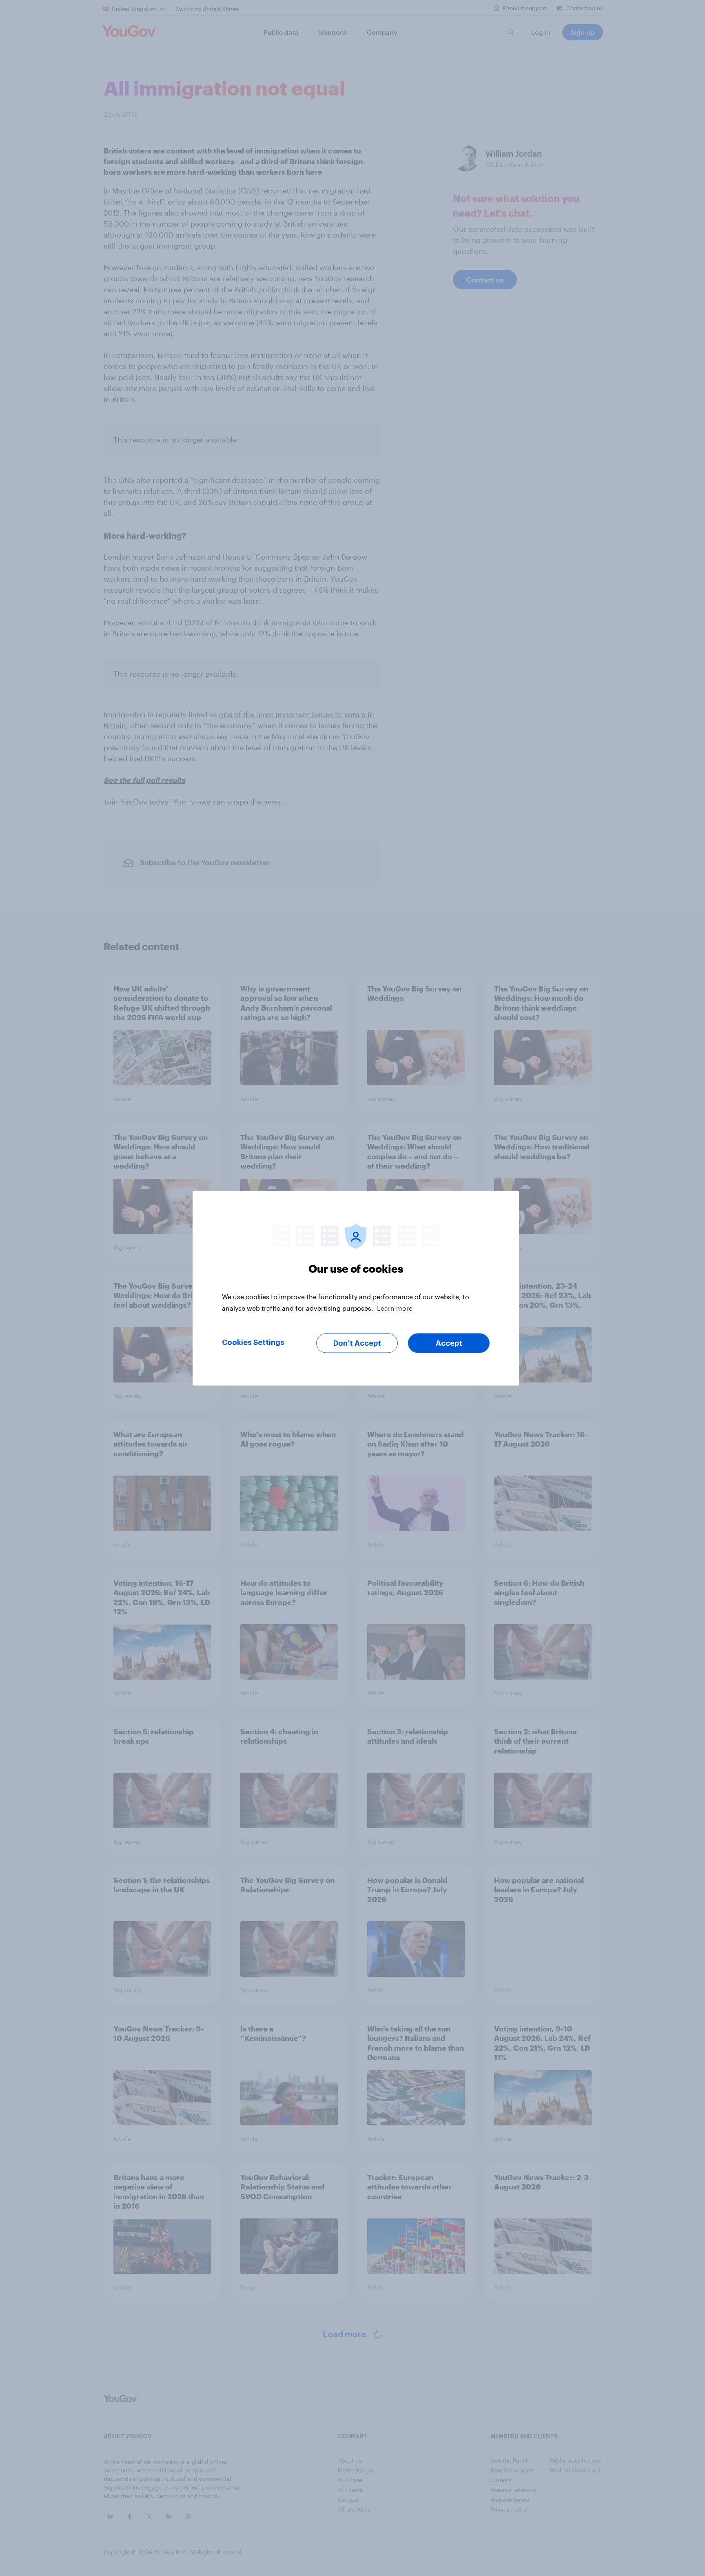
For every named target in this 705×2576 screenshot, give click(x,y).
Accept (449, 1343)
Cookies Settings (253, 1342)
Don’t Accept (357, 1343)
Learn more (395, 1308)
